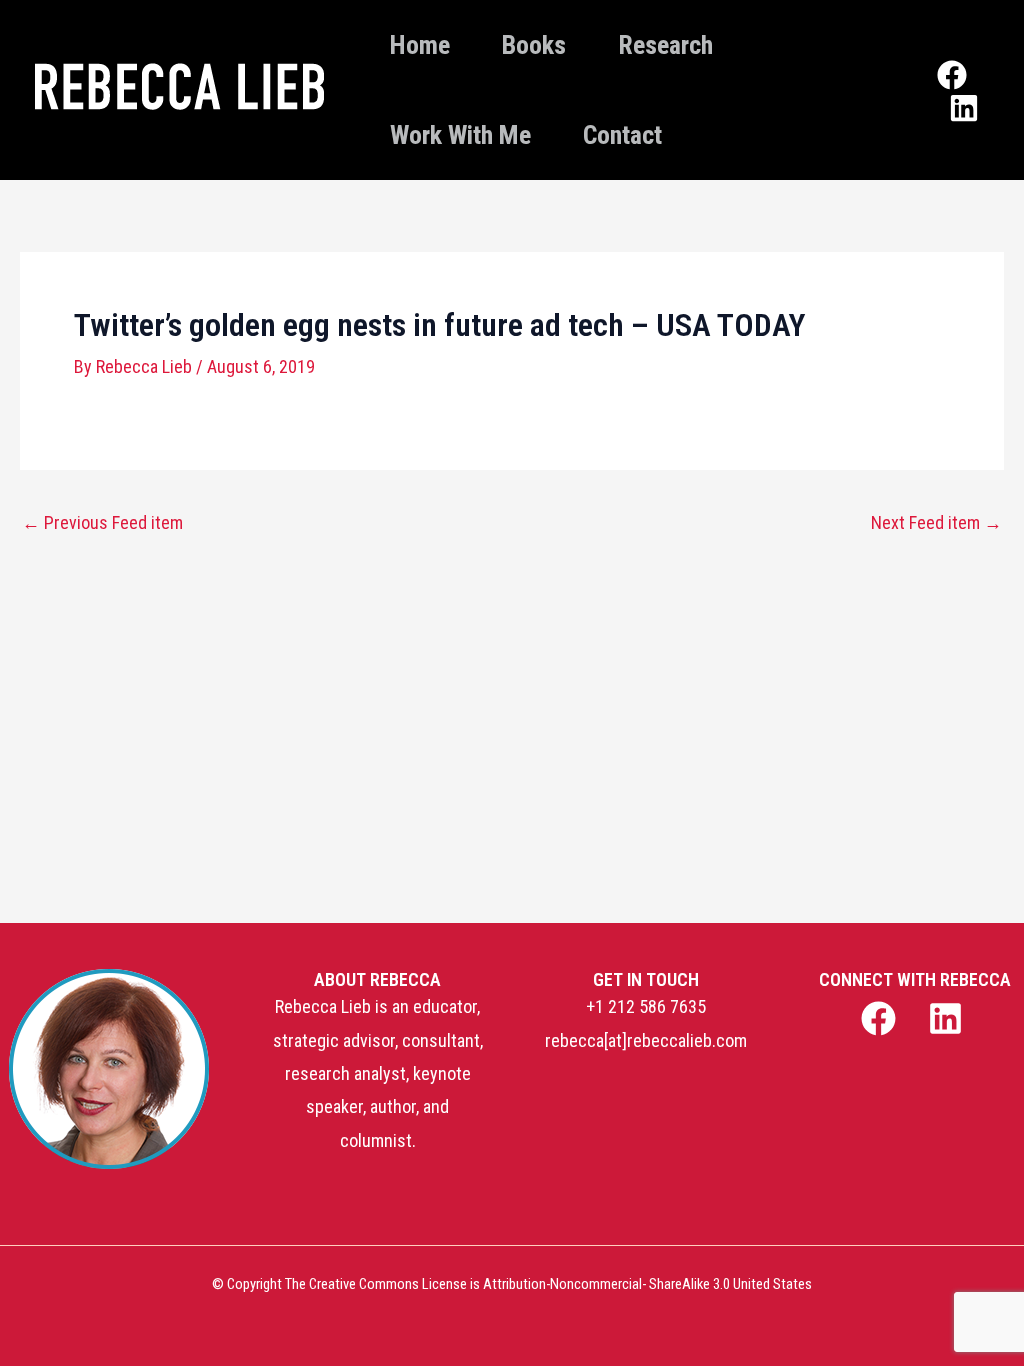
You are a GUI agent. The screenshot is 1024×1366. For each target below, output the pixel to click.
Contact (622, 135)
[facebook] (880, 1018)
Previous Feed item (102, 523)
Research (665, 45)
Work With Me (460, 135)
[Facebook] (952, 75)
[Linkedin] (964, 108)
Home (420, 45)
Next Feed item (936, 523)
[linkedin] (948, 1018)
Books (534, 45)
